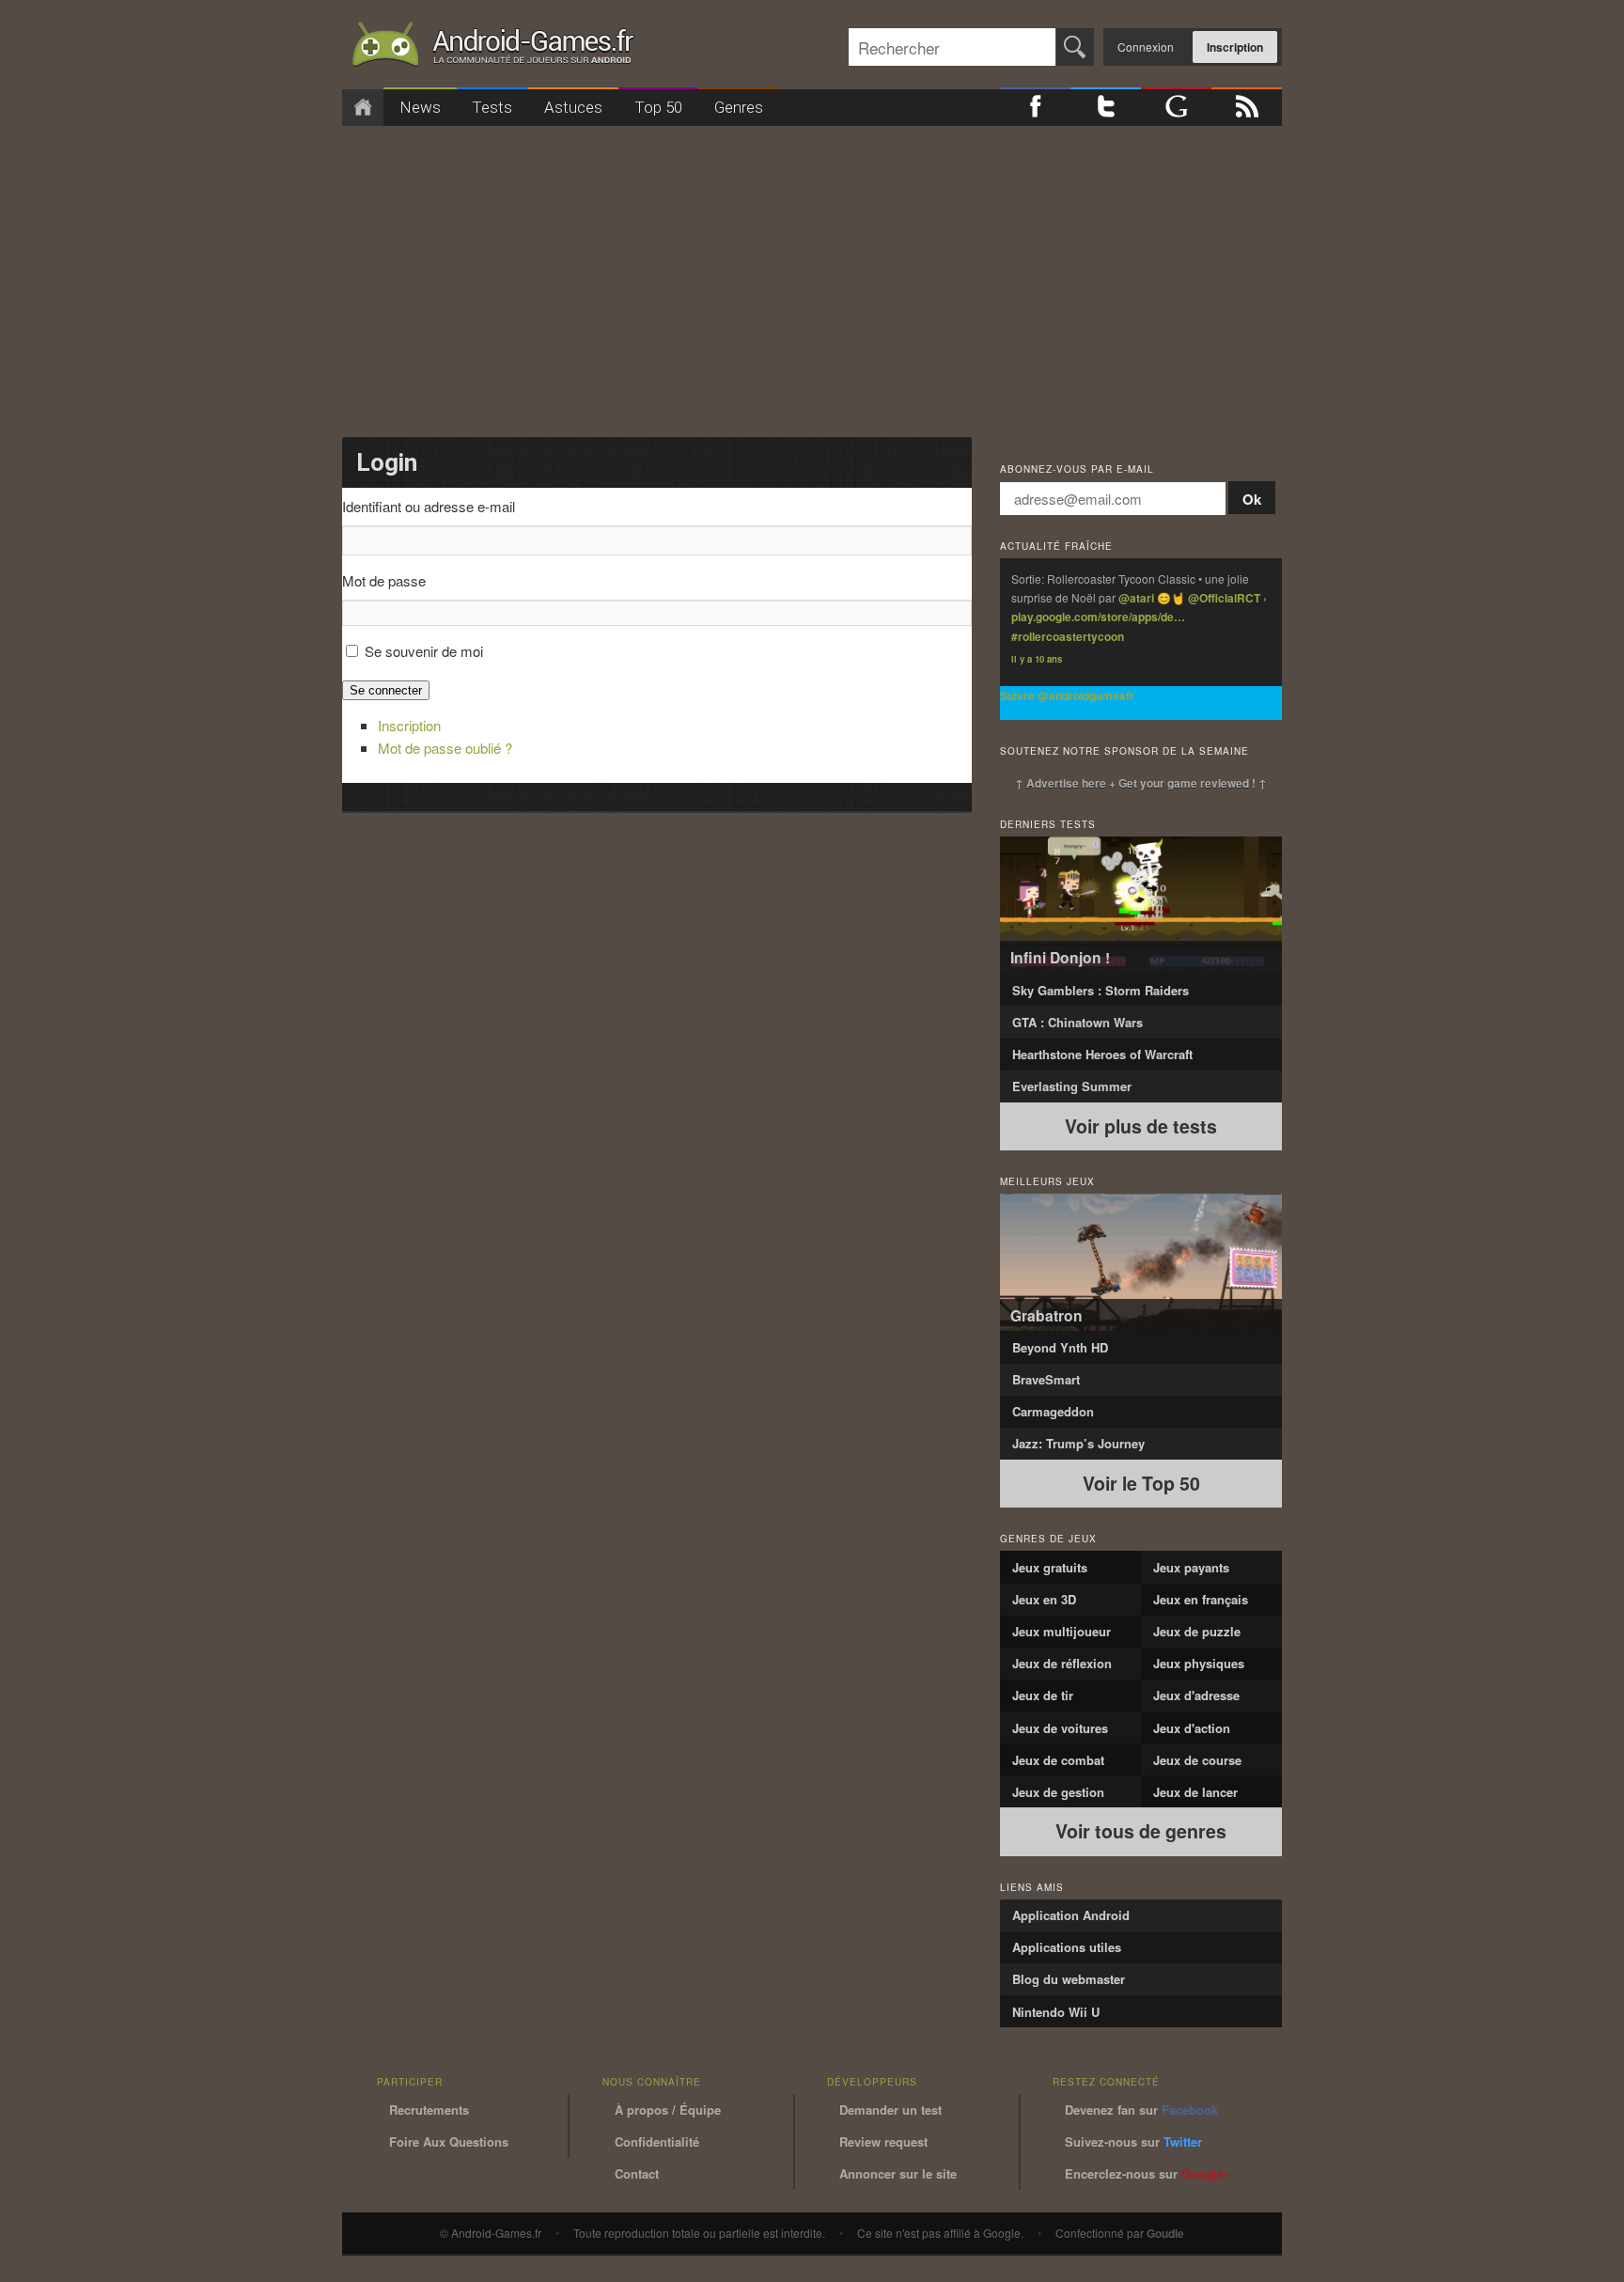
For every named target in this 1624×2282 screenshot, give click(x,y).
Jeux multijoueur (1062, 1631)
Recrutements (429, 2110)
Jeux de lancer (1195, 1792)
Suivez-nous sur (1133, 2141)
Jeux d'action (1192, 1728)
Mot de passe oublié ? (445, 748)
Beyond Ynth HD (1060, 1347)
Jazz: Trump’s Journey (1078, 1443)
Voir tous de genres (1141, 1831)
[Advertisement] (812, 275)
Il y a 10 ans (1037, 659)
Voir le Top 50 (1141, 1483)
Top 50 (658, 107)
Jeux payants (1191, 1567)
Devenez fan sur (1141, 2110)
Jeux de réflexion (1062, 1663)
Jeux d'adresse (1196, 1695)
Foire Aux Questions (449, 2141)
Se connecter (386, 690)
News (420, 107)
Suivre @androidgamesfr (1067, 696)
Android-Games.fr (492, 48)
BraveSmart (1046, 1379)
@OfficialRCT (1224, 598)
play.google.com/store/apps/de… (1098, 617)
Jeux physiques (1199, 1663)
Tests (492, 107)
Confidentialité (657, 2141)
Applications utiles (1067, 1947)
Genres (739, 107)
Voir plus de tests (1141, 1126)
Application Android (1071, 1915)
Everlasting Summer (1072, 1086)
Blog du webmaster (1069, 1979)
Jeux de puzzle (1197, 1631)
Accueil (363, 108)
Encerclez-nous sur (1148, 2173)
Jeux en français (1201, 1599)
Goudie (1165, 2233)
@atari (1136, 598)
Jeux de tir (1043, 1695)
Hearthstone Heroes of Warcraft (1102, 1054)
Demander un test (890, 2110)
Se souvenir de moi (424, 651)
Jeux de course (1197, 1760)
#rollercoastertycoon (1068, 636)
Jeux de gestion (1058, 1792)
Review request (883, 2141)
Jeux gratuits (1050, 1567)
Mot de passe (384, 580)
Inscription (1235, 47)
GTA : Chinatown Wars (1077, 1022)
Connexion (1146, 47)
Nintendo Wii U (1056, 2012)
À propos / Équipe (668, 2110)
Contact (637, 2173)
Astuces (573, 107)
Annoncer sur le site (898, 2173)
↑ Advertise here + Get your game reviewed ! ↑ (1141, 783)
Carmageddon (1053, 1411)
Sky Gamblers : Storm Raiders (1101, 990)
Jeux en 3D (1044, 1599)
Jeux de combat (1058, 1760)
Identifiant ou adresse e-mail (429, 506)
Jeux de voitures (1060, 1728)
